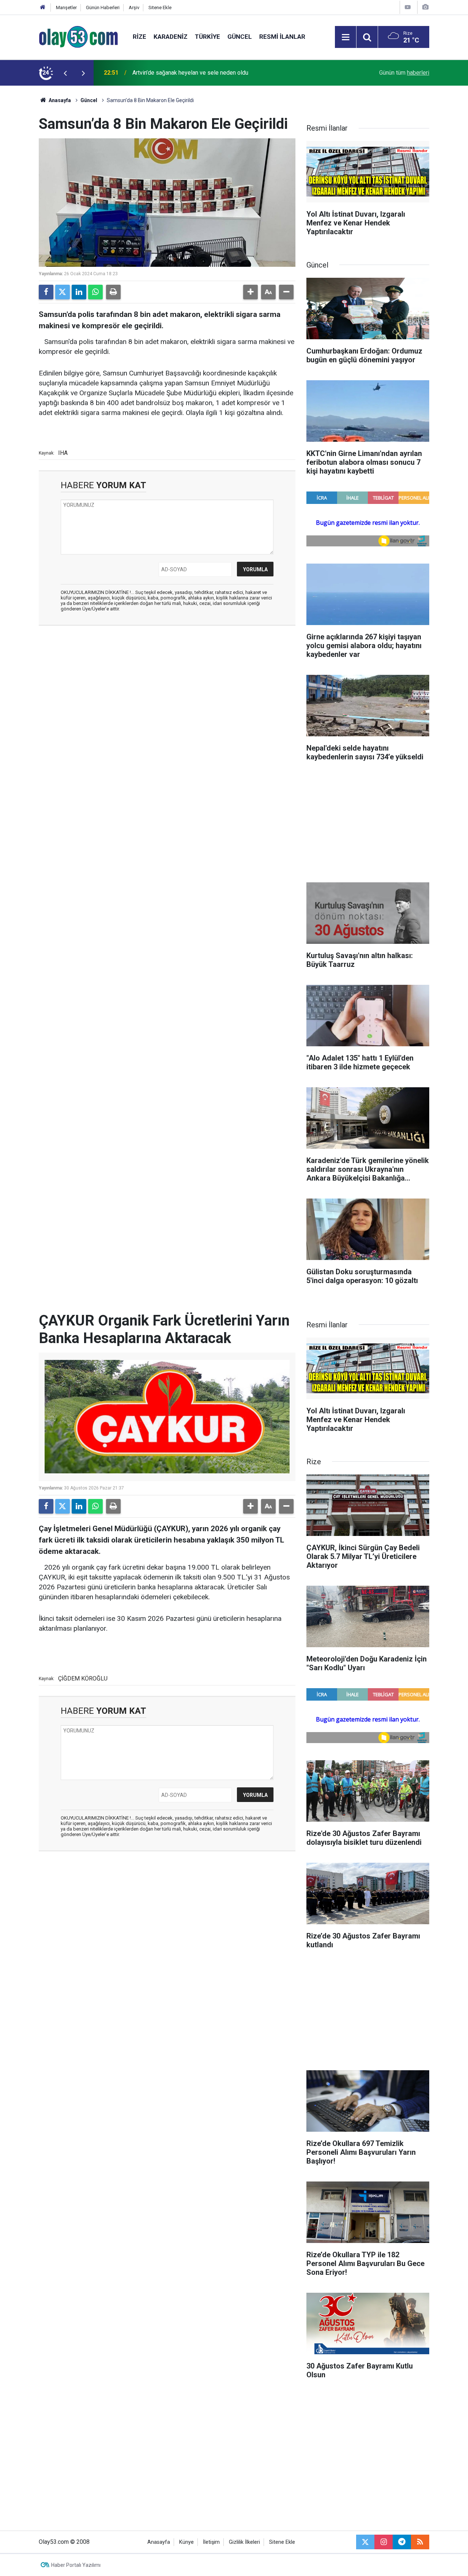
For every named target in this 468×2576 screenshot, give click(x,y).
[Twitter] (63, 292)
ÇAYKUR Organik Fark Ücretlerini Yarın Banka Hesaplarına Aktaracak (218, 73)
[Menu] (346, 37)
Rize (139, 37)
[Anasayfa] (43, 8)
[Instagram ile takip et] (384, 2542)
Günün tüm (404, 73)
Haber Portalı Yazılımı (76, 2565)
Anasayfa (59, 100)
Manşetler (66, 8)
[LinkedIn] (79, 292)
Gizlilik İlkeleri (244, 2542)
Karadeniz (171, 37)
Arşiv (134, 8)
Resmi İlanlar (282, 37)
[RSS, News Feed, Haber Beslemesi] (420, 2542)
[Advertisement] (167, 684)
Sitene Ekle (160, 8)
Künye (186, 2542)
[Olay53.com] (78, 36)
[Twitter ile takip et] (365, 2542)
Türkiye (207, 37)
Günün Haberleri (103, 8)
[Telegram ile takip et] (402, 2542)
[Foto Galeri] (425, 7)
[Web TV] (408, 7)
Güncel (240, 37)
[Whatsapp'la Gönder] (95, 292)
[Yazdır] (113, 292)
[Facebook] (46, 292)
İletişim (211, 2542)
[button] (250, 292)
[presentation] (65, 73)
